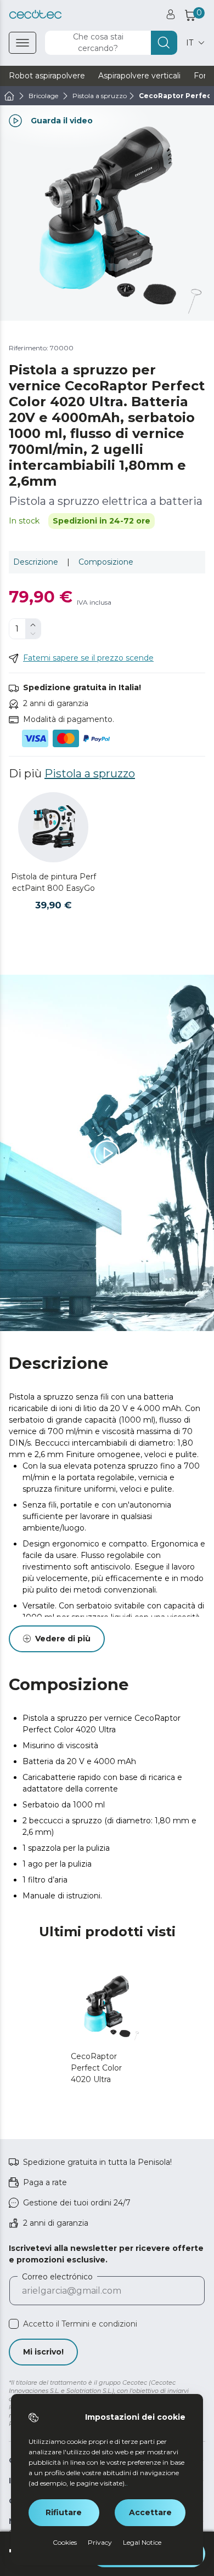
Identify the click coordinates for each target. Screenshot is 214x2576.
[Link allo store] (35, 15)
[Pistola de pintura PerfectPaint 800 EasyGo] (53, 827)
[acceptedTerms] (14, 2324)
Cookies (65, 2542)
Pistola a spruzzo (90, 774)
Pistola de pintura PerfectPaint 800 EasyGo (54, 882)
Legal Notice (142, 2542)
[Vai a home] (9, 96)
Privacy (100, 2542)
